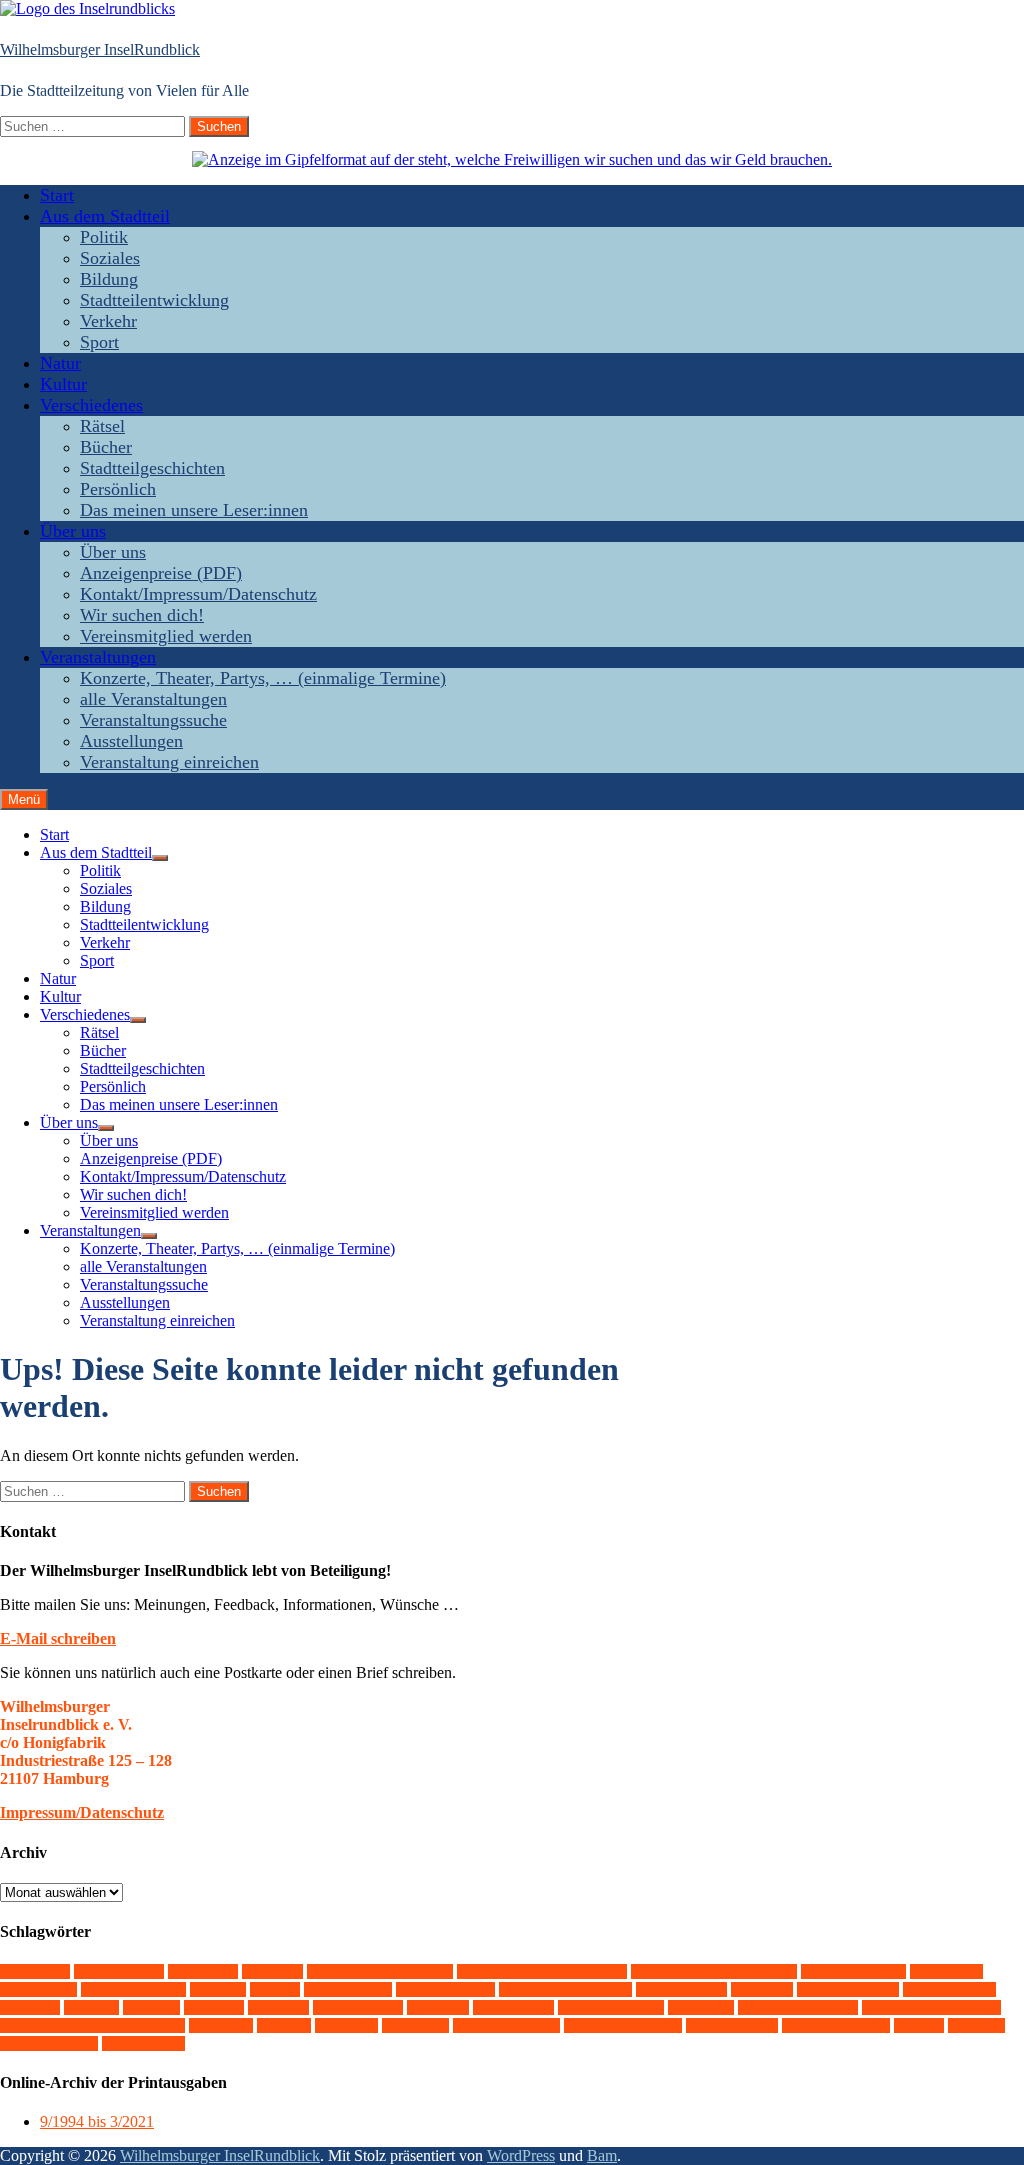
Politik (104, 237)
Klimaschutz (949, 1989)
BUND (272, 1971)
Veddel (346, 2025)
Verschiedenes (91, 405)
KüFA (91, 2007)
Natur (60, 363)
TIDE (284, 2025)
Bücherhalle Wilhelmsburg (542, 1971)
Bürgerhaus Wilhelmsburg (714, 1971)
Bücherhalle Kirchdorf (380, 1971)
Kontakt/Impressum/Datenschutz (198, 594)
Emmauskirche (133, 1989)
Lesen (151, 2007)
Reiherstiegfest (611, 2007)
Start (57, 195)
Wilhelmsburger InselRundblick (100, 49)
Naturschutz (358, 2007)
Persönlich (118, 489)
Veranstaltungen (98, 657)
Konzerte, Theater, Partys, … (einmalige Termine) (263, 678)
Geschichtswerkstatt (565, 1989)
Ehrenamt (38, 1989)
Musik (214, 2007)
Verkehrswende (506, 2025)
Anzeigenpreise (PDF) (161, 573)
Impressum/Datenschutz (82, 1812)
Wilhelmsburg (836, 2025)
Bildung (109, 279)
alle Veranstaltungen (153, 699)
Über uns (73, 531)
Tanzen (221, 2025)
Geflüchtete (348, 1989)
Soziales (110, 258)
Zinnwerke (143, 2043)
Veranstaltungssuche (153, 720)
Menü (24, 799)
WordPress (521, 2155)
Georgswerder (445, 1989)
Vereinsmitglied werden (166, 636)
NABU (278, 2007)
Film (275, 1989)
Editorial (946, 1971)
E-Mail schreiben (58, 1638)
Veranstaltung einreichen (169, 762)
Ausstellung (119, 1971)
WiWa (976, 2025)
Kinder (762, 1989)
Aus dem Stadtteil (105, 216)
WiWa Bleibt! (49, 2043)
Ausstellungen (131, 741)
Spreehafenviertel (798, 2007)
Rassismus (513, 2007)
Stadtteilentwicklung (154, 300)
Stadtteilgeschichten (152, 468)
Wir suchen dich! (142, 615)
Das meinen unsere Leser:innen (194, 510)
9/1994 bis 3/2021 (97, 2121)
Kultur (63, 384)
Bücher (106, 447)
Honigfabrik (681, 1989)
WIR (919, 2025)
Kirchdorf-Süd (848, 1989)
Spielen (701, 2007)
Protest (438, 2007)
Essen (218, 1989)
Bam (602, 2155)
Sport (99, 342)
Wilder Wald (732, 2025)
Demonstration (853, 1971)
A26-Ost (35, 1971)
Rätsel (102, 426)
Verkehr (108, 321)
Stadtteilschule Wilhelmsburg (92, 2025)
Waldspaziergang (623, 2025)
